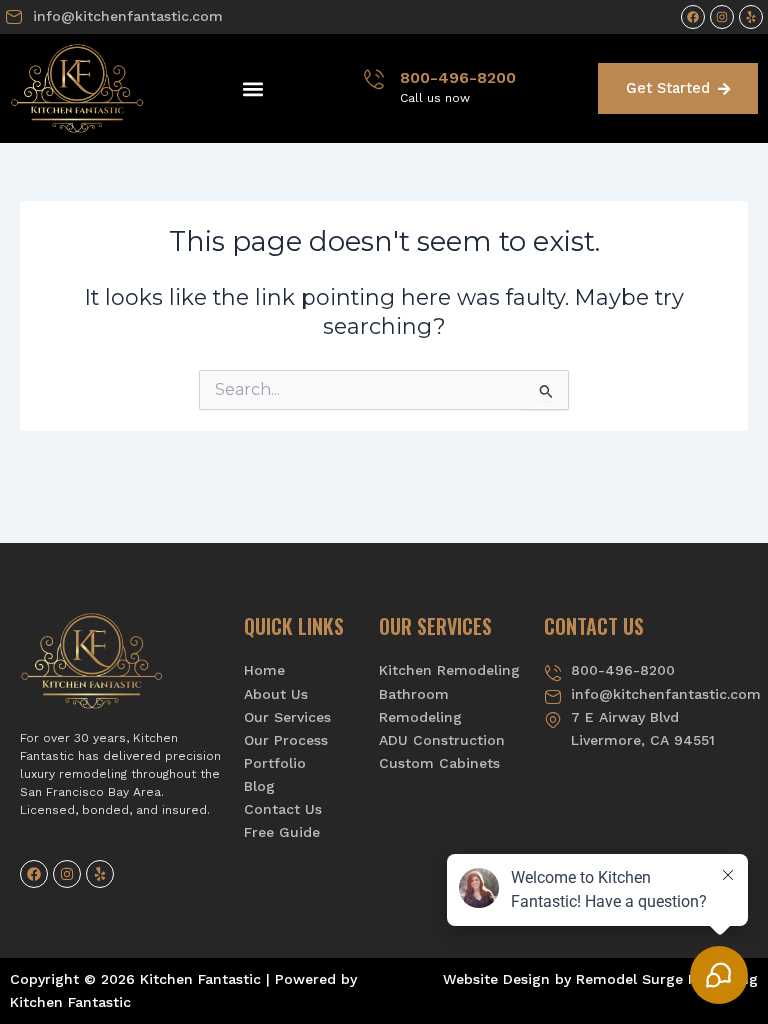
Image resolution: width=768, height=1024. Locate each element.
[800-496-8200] (374, 79)
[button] (253, 88)
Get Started (668, 88)
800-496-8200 (458, 77)
